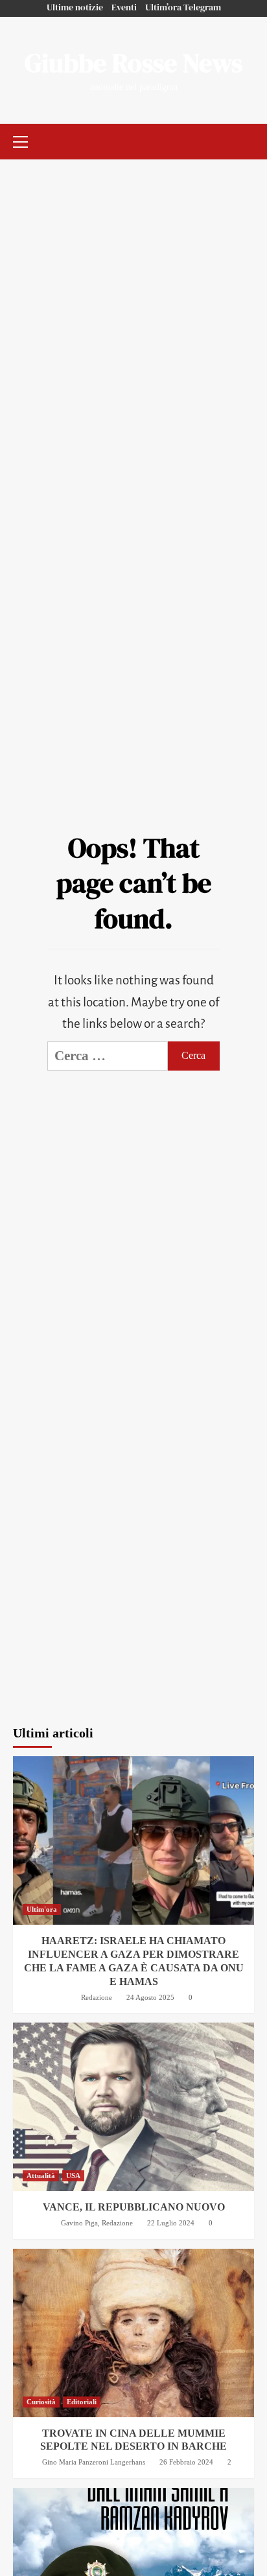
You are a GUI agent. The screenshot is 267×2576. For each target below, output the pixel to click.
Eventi (124, 7)
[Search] (246, 140)
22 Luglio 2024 (171, 2223)
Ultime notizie (75, 7)
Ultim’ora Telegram (183, 7)
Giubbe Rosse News (133, 63)
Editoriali (82, 2402)
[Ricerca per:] (108, 1056)
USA (73, 2176)
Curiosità (41, 2402)
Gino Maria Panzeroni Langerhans (94, 2462)
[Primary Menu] (26, 140)
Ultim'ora (42, 1909)
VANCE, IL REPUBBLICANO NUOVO (134, 2207)
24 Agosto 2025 (150, 1997)
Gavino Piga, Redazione (97, 2223)
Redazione (97, 1997)
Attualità (41, 2176)
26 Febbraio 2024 (186, 2462)
